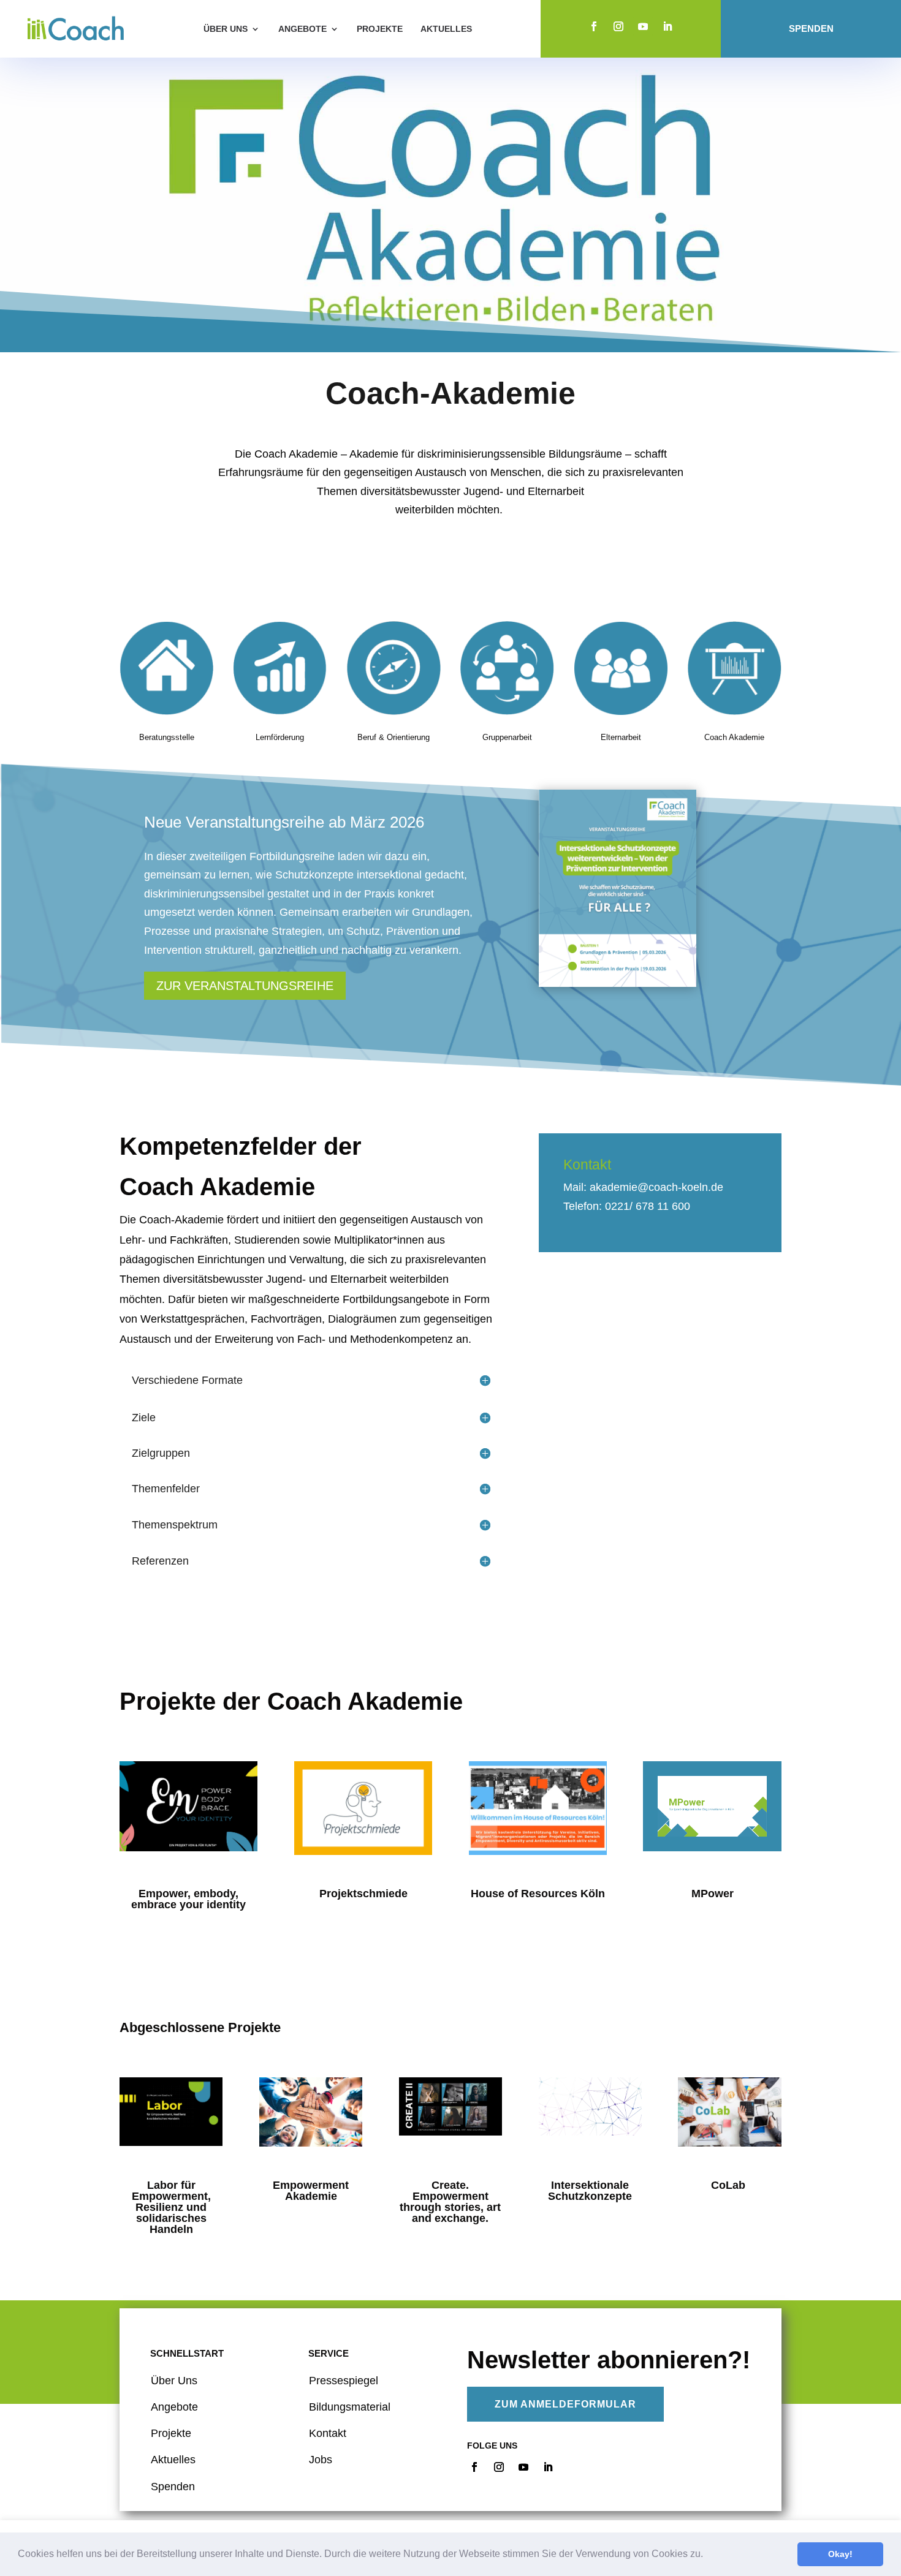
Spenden (811, 29)
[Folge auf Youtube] (643, 26)
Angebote (302, 29)
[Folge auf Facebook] (594, 26)
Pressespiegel (344, 2381)
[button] (707, 2555)
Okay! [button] (840, 2554)
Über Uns (174, 2381)
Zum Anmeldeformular (565, 2404)
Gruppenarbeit (507, 737)
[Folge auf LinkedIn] (667, 26)
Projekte (380, 29)
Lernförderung (280, 737)
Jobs (321, 2460)
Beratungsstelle (167, 737)
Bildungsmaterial (350, 2407)
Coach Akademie (734, 737)
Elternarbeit (621, 737)
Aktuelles (446, 29)
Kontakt (328, 2433)
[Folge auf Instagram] (618, 26)
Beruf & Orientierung (393, 737)
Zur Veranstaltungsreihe (245, 986)
